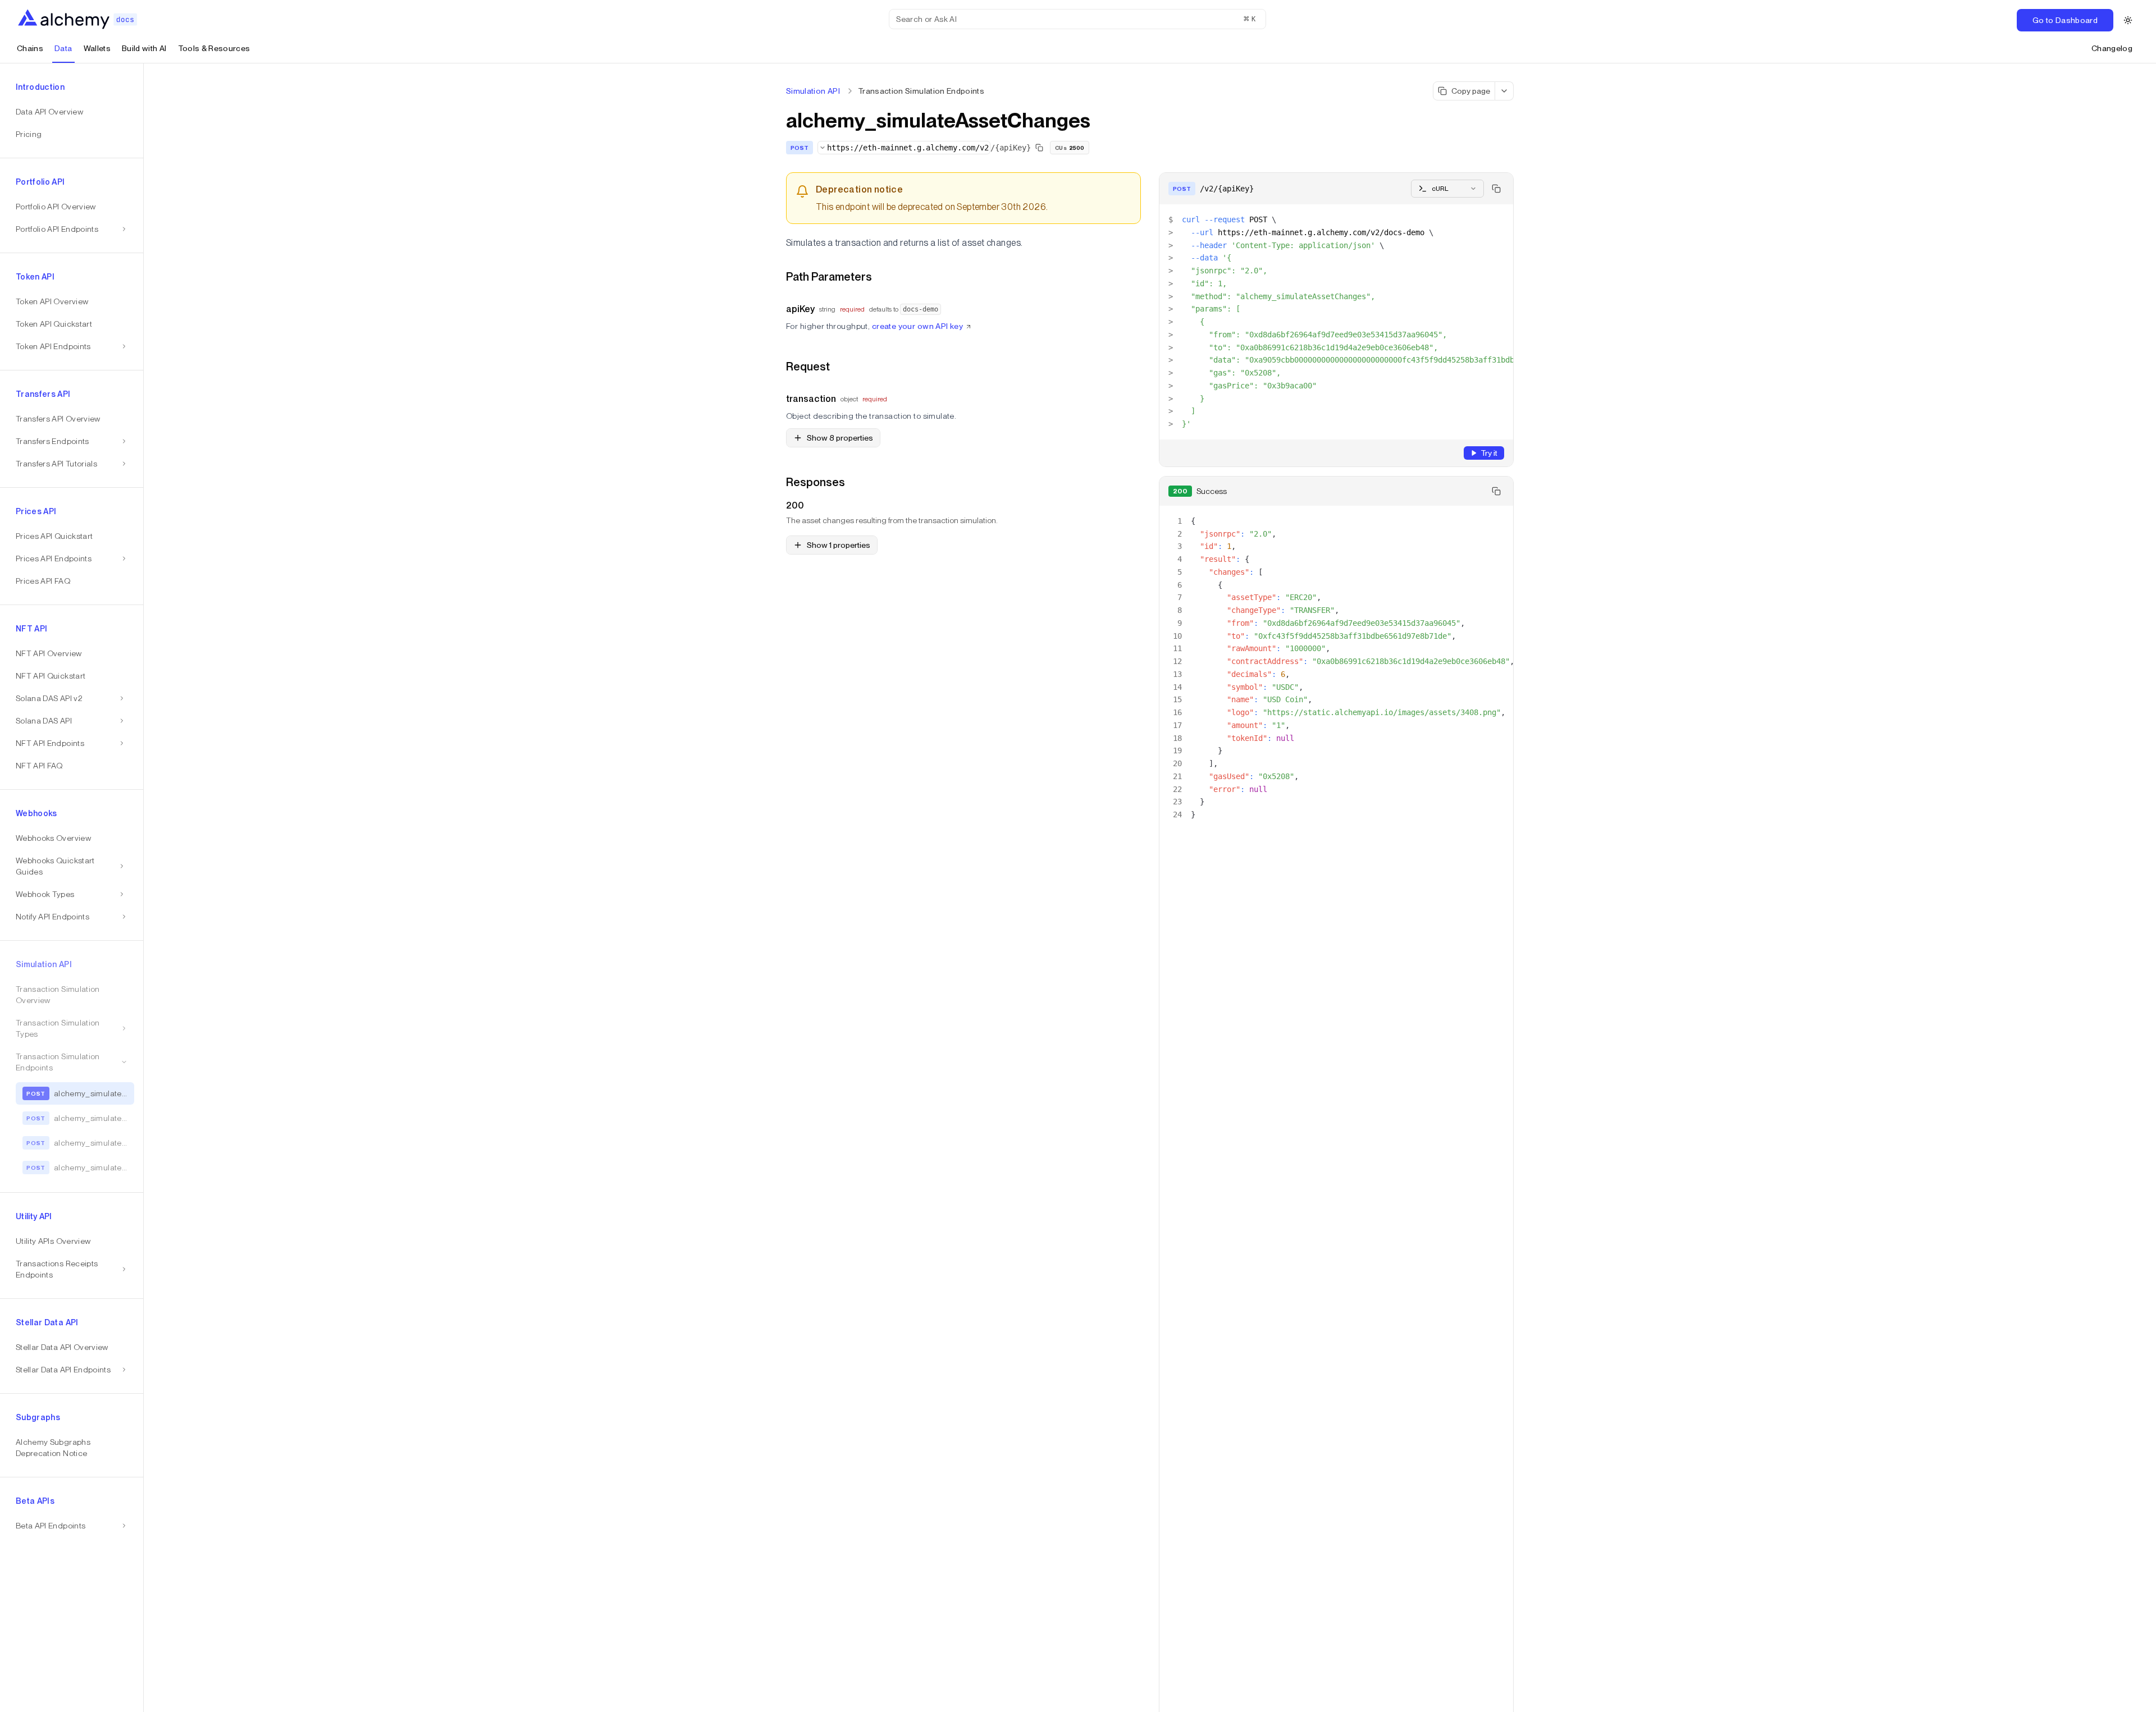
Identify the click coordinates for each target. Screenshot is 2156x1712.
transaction (811, 399)
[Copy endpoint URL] (1039, 148)
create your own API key (918, 326)
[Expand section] (122, 698)
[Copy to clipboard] (1496, 189)
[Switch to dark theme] (2128, 20)
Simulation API (813, 91)
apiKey (800, 309)
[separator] (144, 888)
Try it (1489, 453)
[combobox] (904, 148)
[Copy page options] (1504, 91)
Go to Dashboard (2065, 20)
